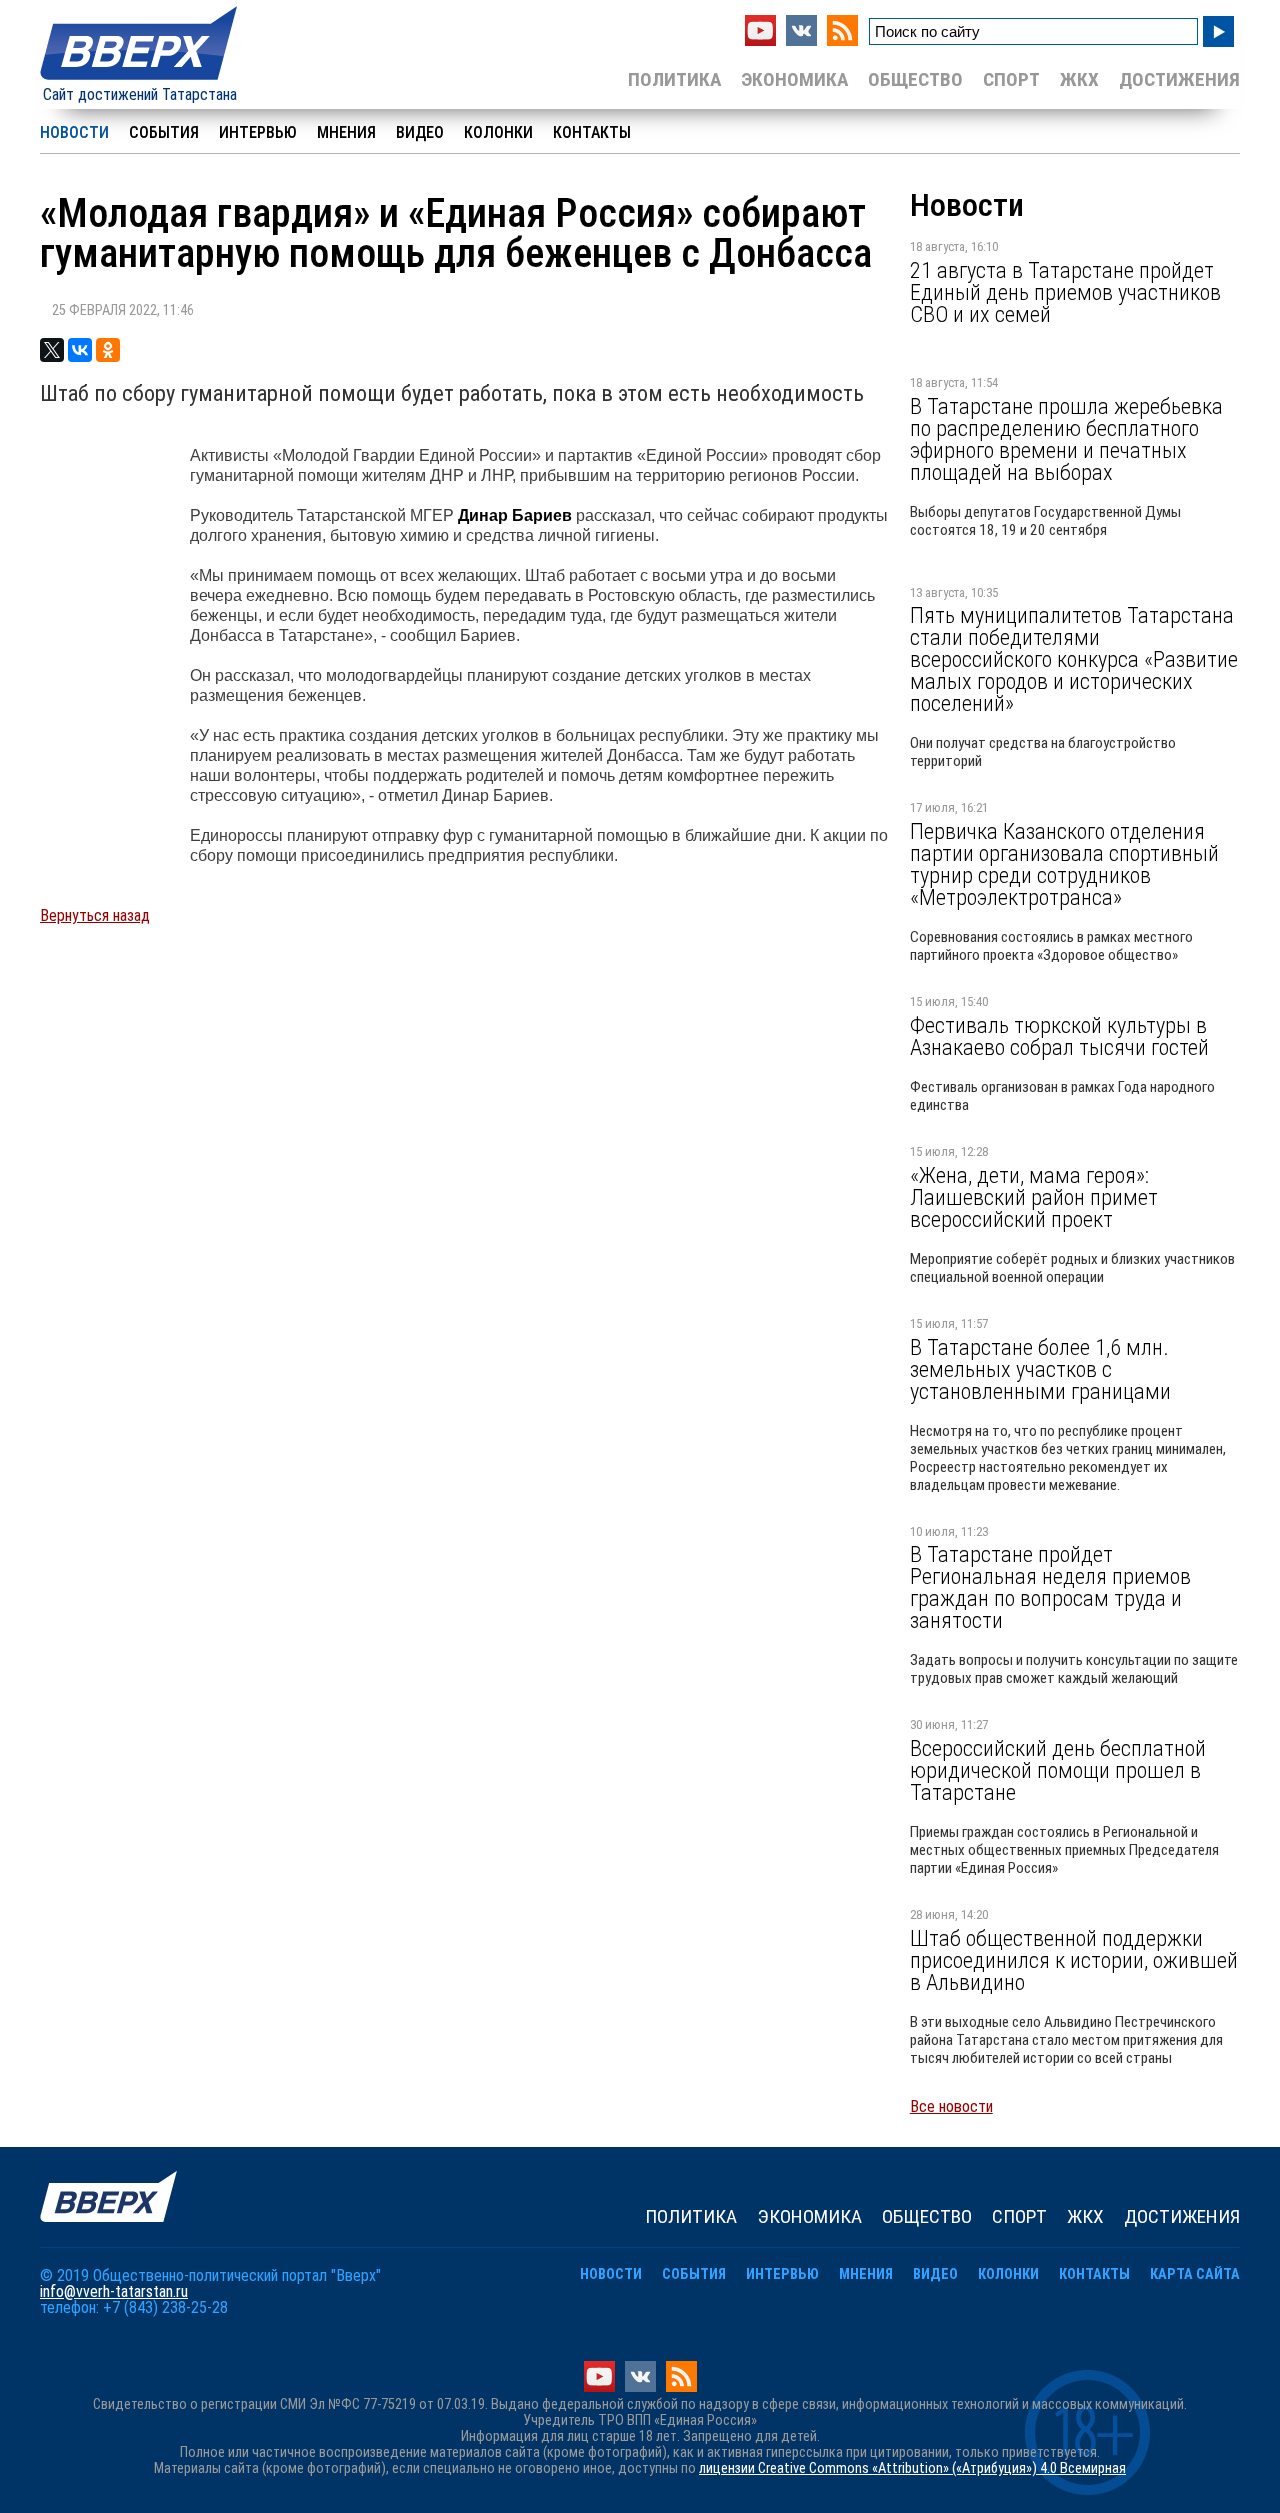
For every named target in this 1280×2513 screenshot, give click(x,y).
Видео (420, 132)
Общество (915, 79)
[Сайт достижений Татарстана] (140, 81)
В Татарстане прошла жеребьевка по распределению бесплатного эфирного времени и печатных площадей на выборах (1066, 439)
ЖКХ (1079, 79)
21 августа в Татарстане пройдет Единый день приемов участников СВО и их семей (1065, 292)
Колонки (498, 132)
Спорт (1011, 79)
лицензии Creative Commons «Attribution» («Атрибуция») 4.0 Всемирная (912, 2468)
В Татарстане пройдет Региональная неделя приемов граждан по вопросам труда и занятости (1050, 1587)
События (164, 132)
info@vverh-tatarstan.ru (114, 2291)
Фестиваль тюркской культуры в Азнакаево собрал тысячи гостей (1059, 1036)
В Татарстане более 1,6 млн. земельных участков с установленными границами (1040, 1369)
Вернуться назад (95, 915)
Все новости (951, 2106)
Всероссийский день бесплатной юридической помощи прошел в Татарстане (1058, 1770)
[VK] (801, 40)
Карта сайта (1195, 2274)
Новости (74, 132)
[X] (52, 350)
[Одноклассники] (108, 350)
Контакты (592, 132)
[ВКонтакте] (80, 350)
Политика (674, 79)
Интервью (258, 132)
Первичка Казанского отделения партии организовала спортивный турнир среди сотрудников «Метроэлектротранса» (1064, 864)
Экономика (794, 79)
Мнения (346, 132)
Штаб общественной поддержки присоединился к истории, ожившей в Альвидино (1074, 1960)
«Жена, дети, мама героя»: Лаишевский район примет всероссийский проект (1034, 1197)
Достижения (1179, 79)
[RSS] (842, 40)
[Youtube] (760, 40)
